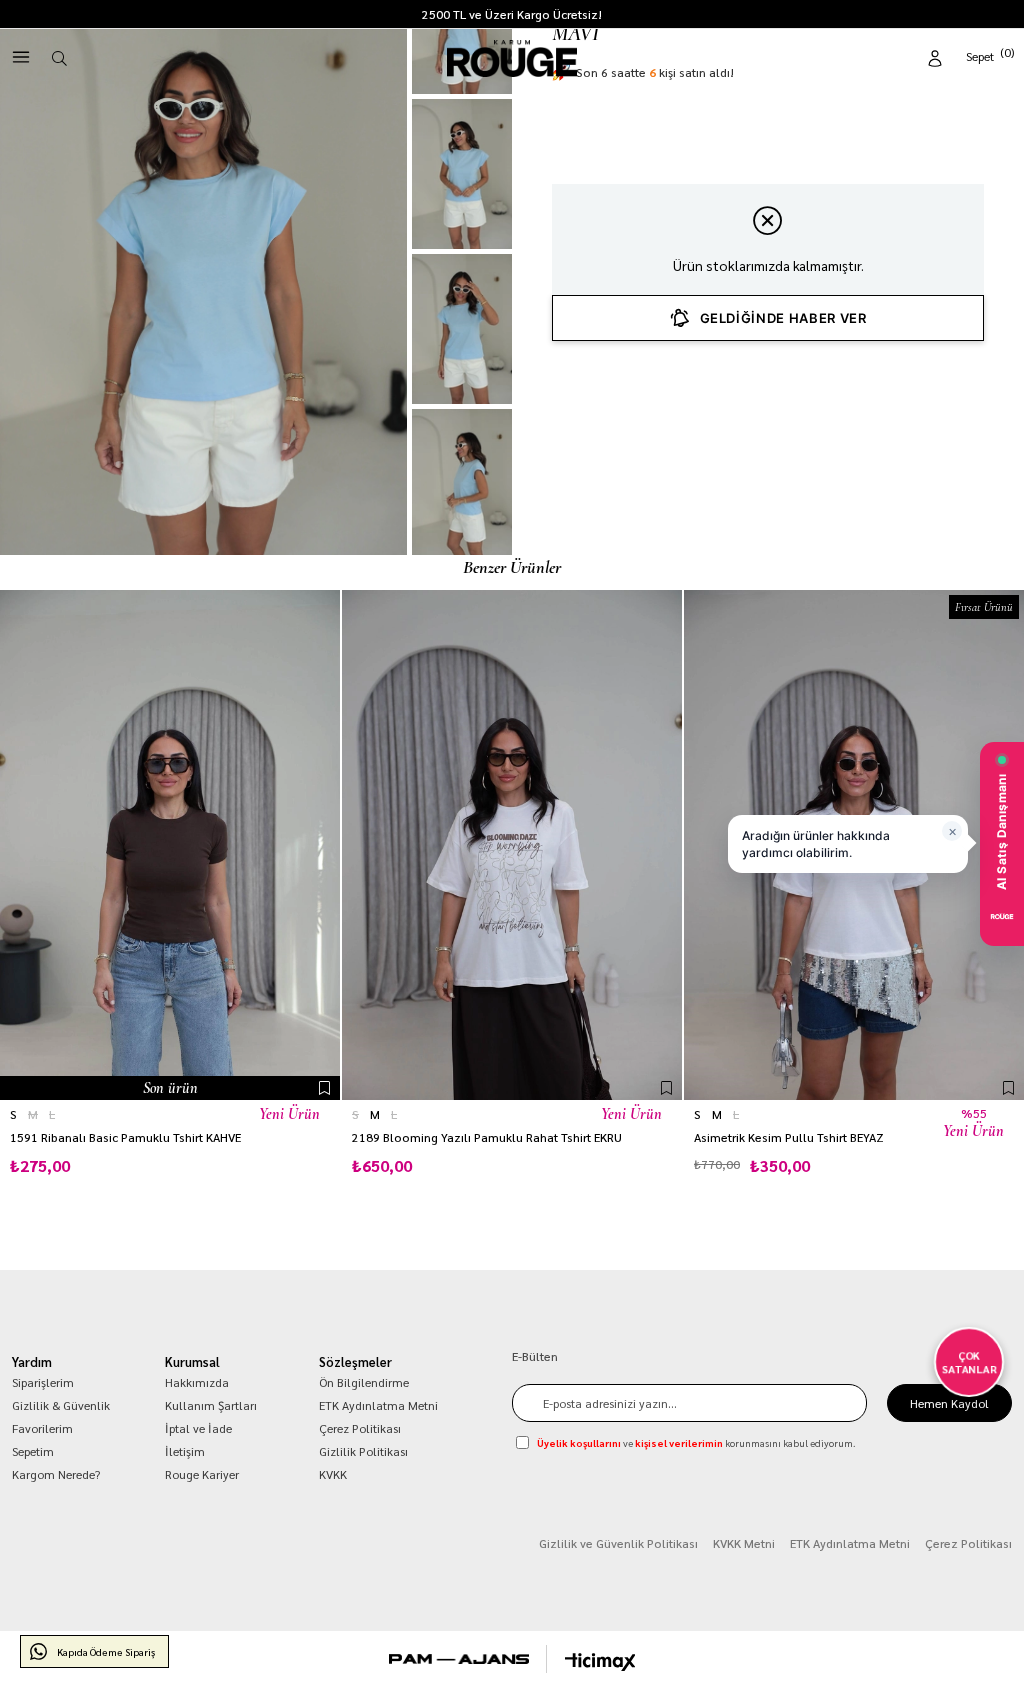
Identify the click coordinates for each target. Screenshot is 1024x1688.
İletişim (185, 1451)
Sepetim (33, 1451)
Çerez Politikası (360, 1428)
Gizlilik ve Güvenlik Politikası (618, 1543)
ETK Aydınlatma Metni (378, 1405)
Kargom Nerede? (56, 1474)
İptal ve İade (198, 1428)
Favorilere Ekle (324, 1088)
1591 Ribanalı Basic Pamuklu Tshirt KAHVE (125, 1137)
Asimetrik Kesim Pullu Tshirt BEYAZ (789, 1137)
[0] (991, 54)
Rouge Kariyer (202, 1474)
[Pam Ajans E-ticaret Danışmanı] (459, 1659)
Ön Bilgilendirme (364, 1382)
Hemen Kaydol (949, 1403)
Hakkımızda (197, 1382)
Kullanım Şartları (211, 1405)
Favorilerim (42, 1428)
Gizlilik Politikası (363, 1451)
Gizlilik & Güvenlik (61, 1405)
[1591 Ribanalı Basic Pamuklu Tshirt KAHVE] (170, 845)
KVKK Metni (744, 1543)
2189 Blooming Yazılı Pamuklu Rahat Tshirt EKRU (487, 1137)
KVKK (333, 1474)
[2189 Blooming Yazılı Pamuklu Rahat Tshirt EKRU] (512, 845)
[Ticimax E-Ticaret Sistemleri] (600, 1662)
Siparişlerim (43, 1382)
